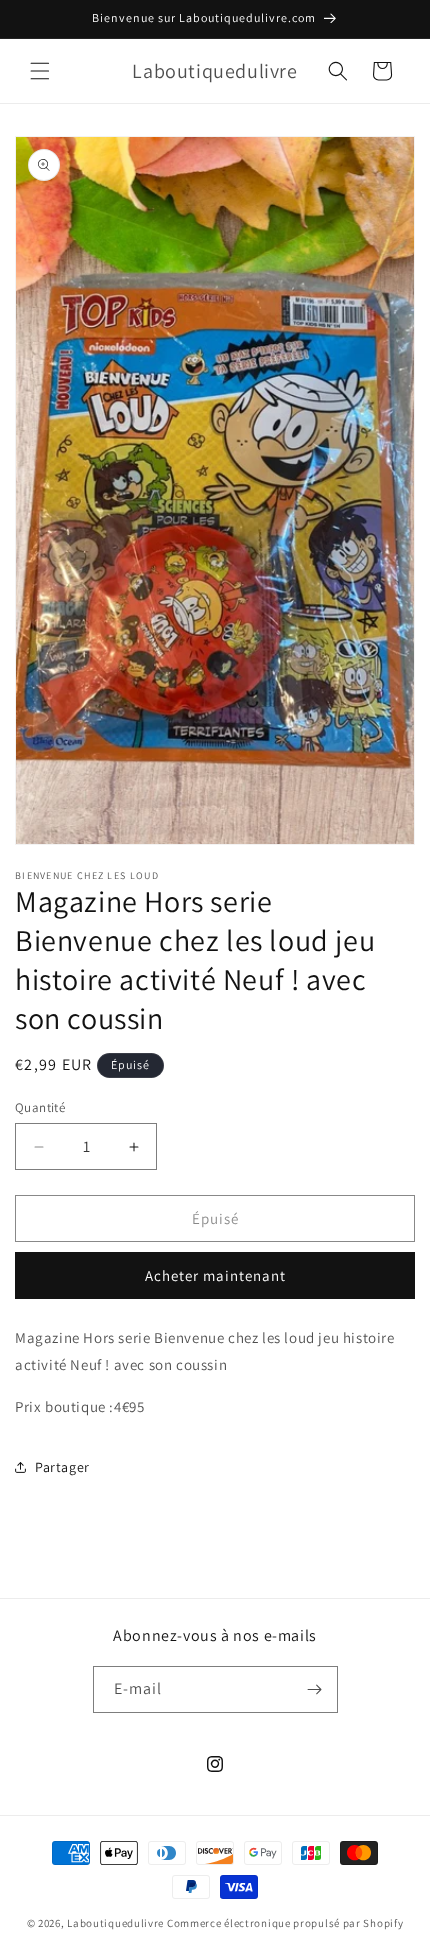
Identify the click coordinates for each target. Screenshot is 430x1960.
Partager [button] (62, 1467)
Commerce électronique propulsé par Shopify (285, 1923)
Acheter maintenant (215, 1275)
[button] (40, 71)
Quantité (40, 1107)
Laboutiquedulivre (115, 1923)
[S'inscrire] (315, 1689)
